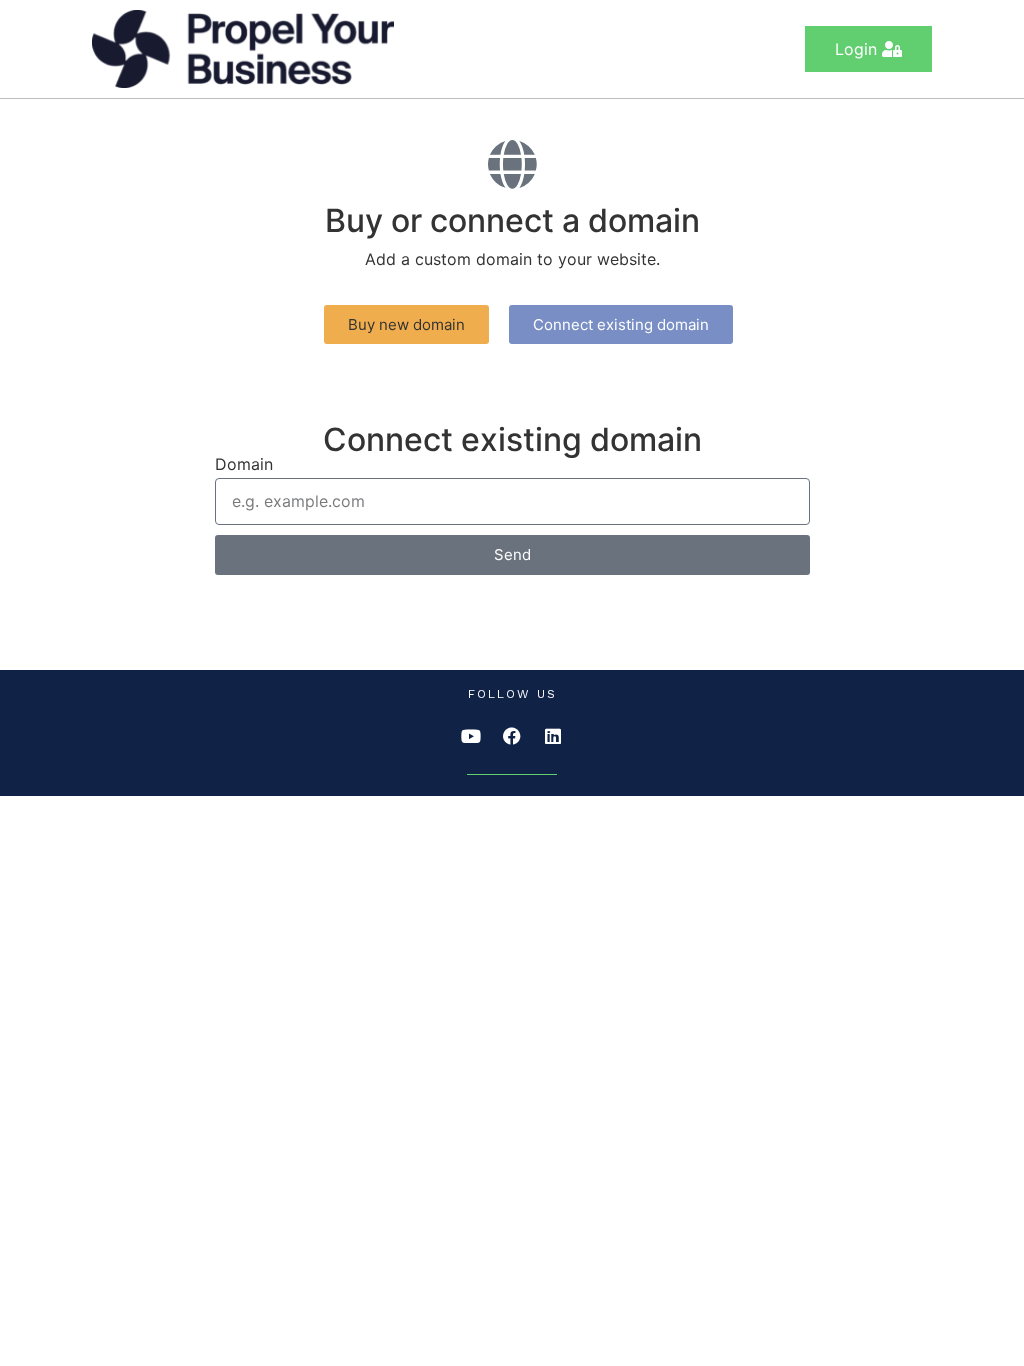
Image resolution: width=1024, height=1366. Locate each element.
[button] (406, 324)
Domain (244, 465)
